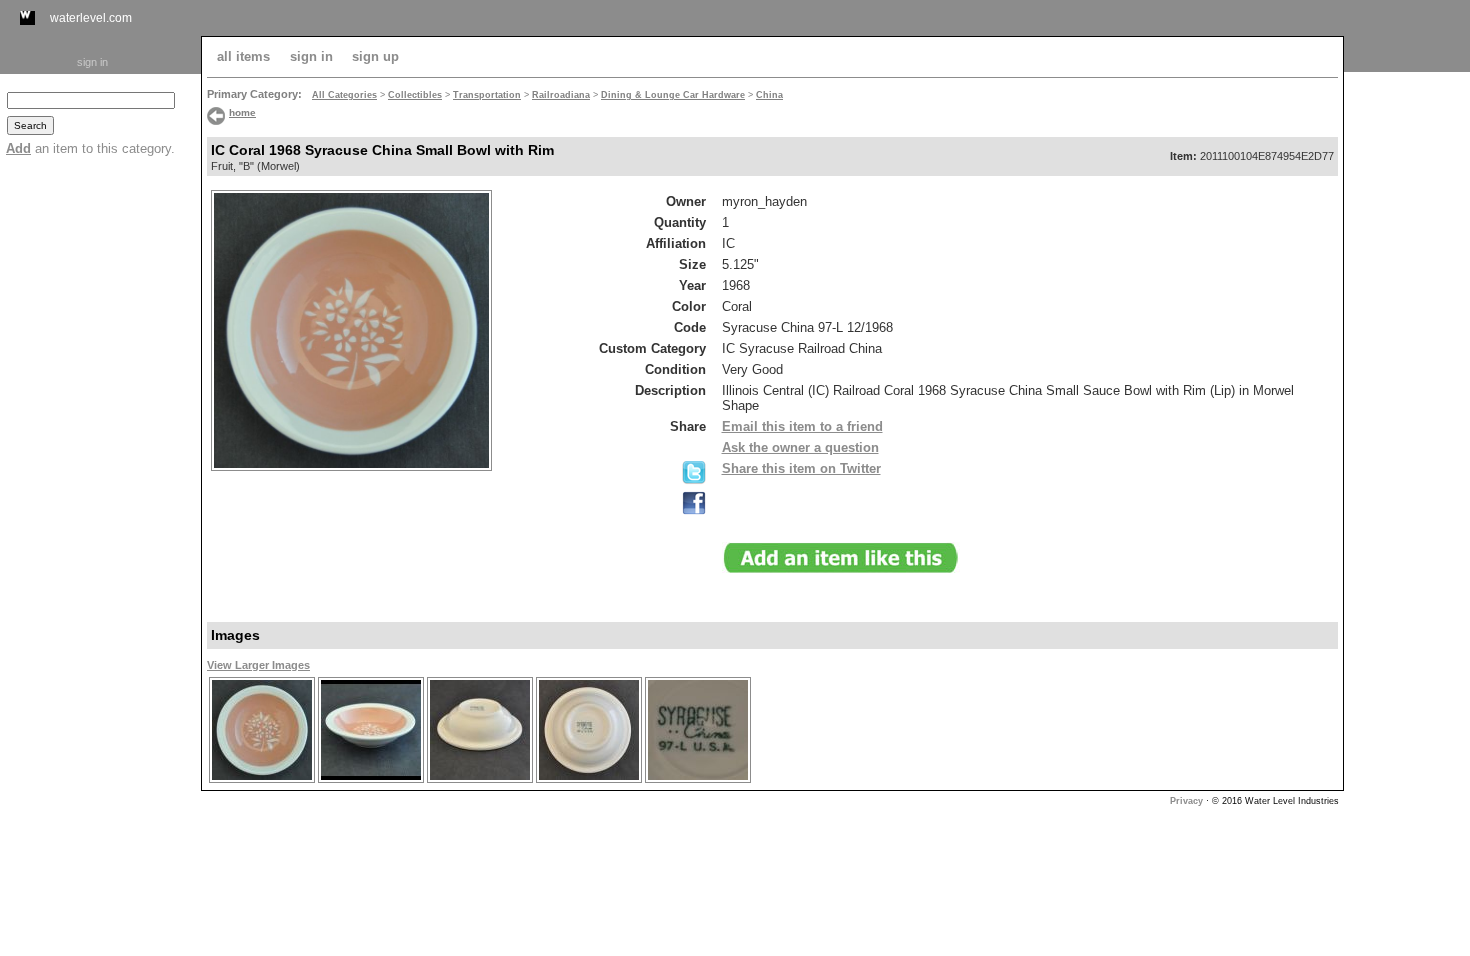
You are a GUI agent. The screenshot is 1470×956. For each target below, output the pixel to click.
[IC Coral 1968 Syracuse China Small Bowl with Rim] (261, 781)
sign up (375, 56)
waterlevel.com (91, 18)
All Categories (344, 95)
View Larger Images (258, 665)
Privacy (1186, 801)
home (242, 112)
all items (243, 56)
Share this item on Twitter (801, 468)
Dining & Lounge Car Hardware (673, 95)
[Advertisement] (1407, 377)
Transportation (487, 95)
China (769, 95)
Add (18, 148)
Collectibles (415, 95)
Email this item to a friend (802, 426)
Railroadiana (561, 95)
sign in (92, 62)
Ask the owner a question (800, 447)
